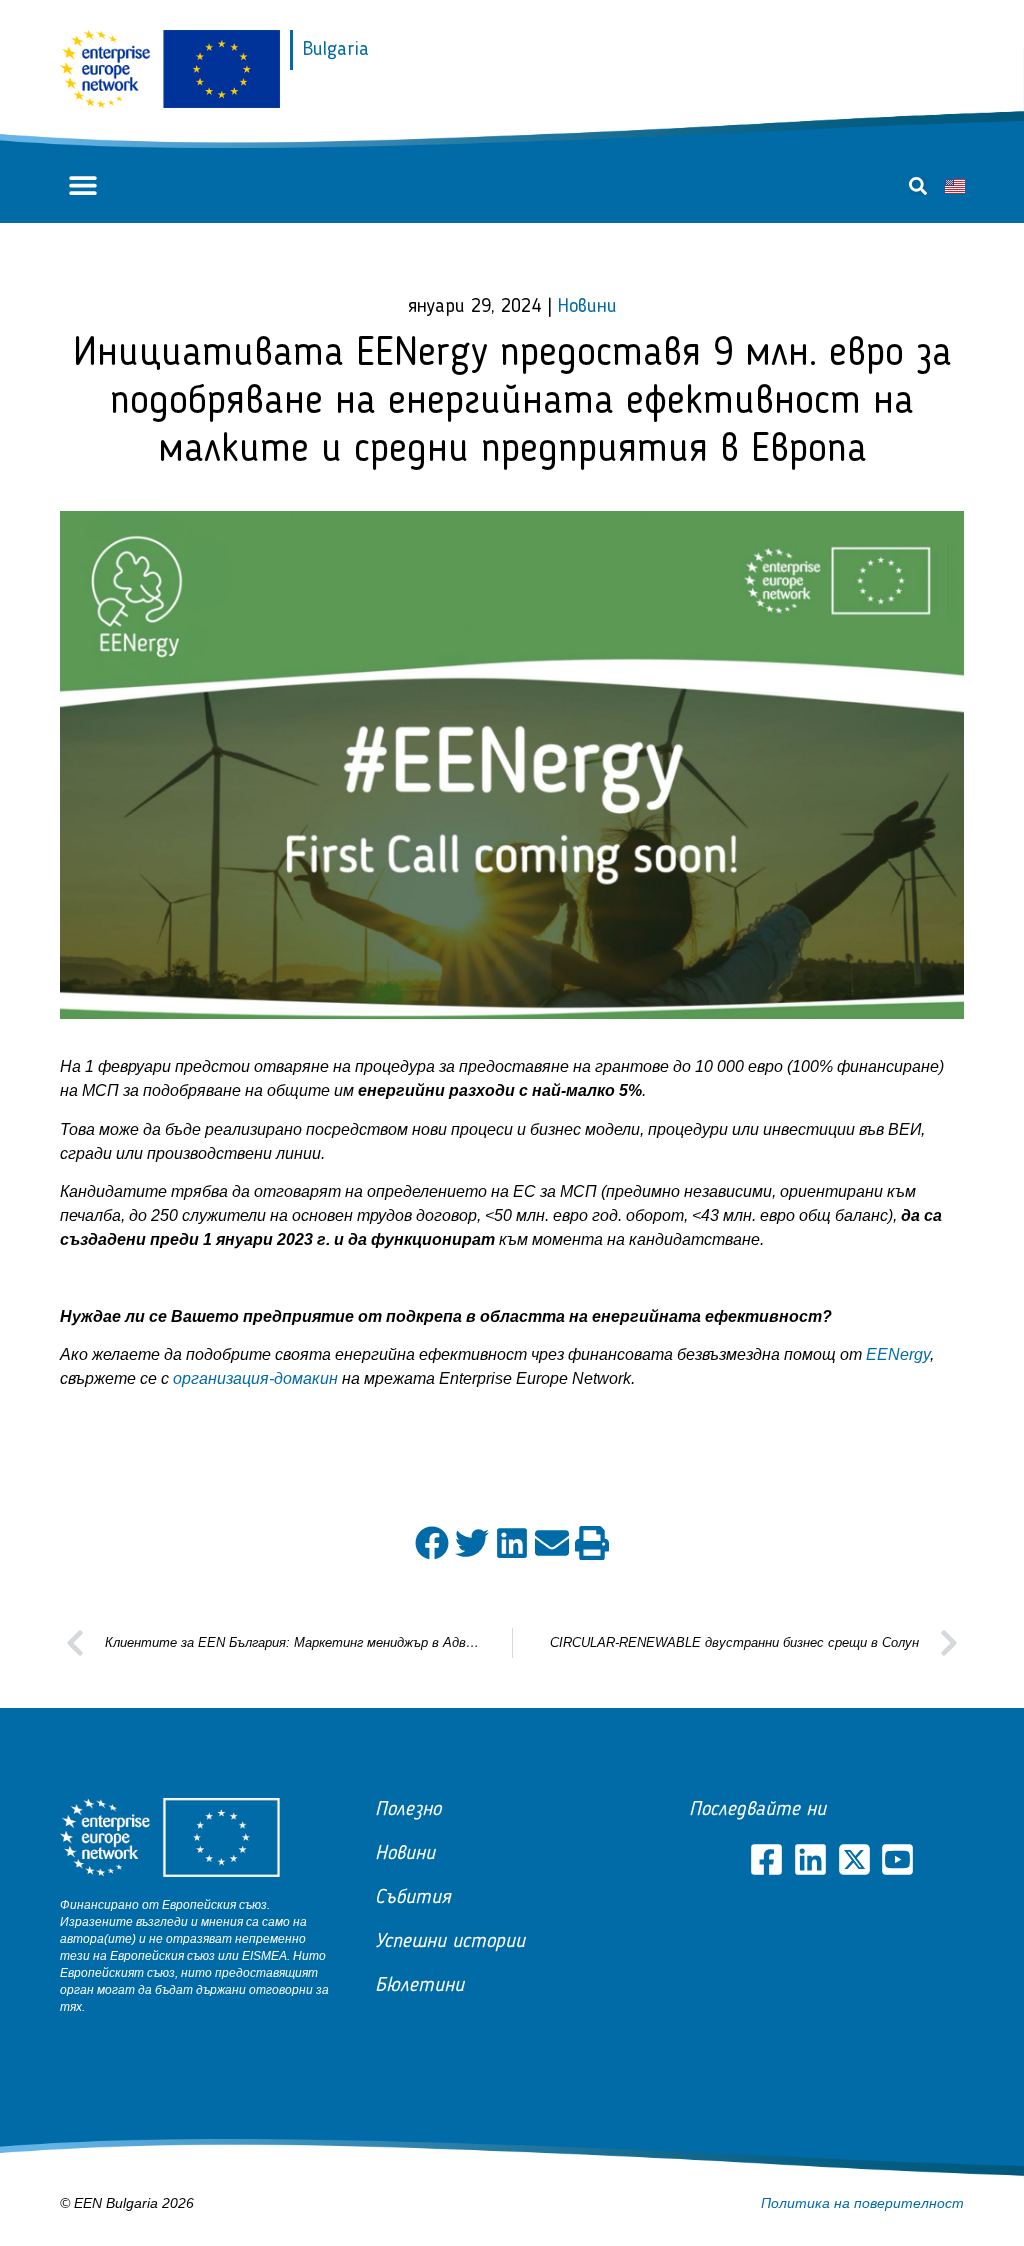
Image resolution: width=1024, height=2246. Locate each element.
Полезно (408, 1810)
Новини (587, 307)
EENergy (898, 1354)
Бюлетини (419, 1986)
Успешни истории (450, 1942)
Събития (413, 1898)
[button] (82, 185)
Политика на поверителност (862, 2203)
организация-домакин (255, 1378)
